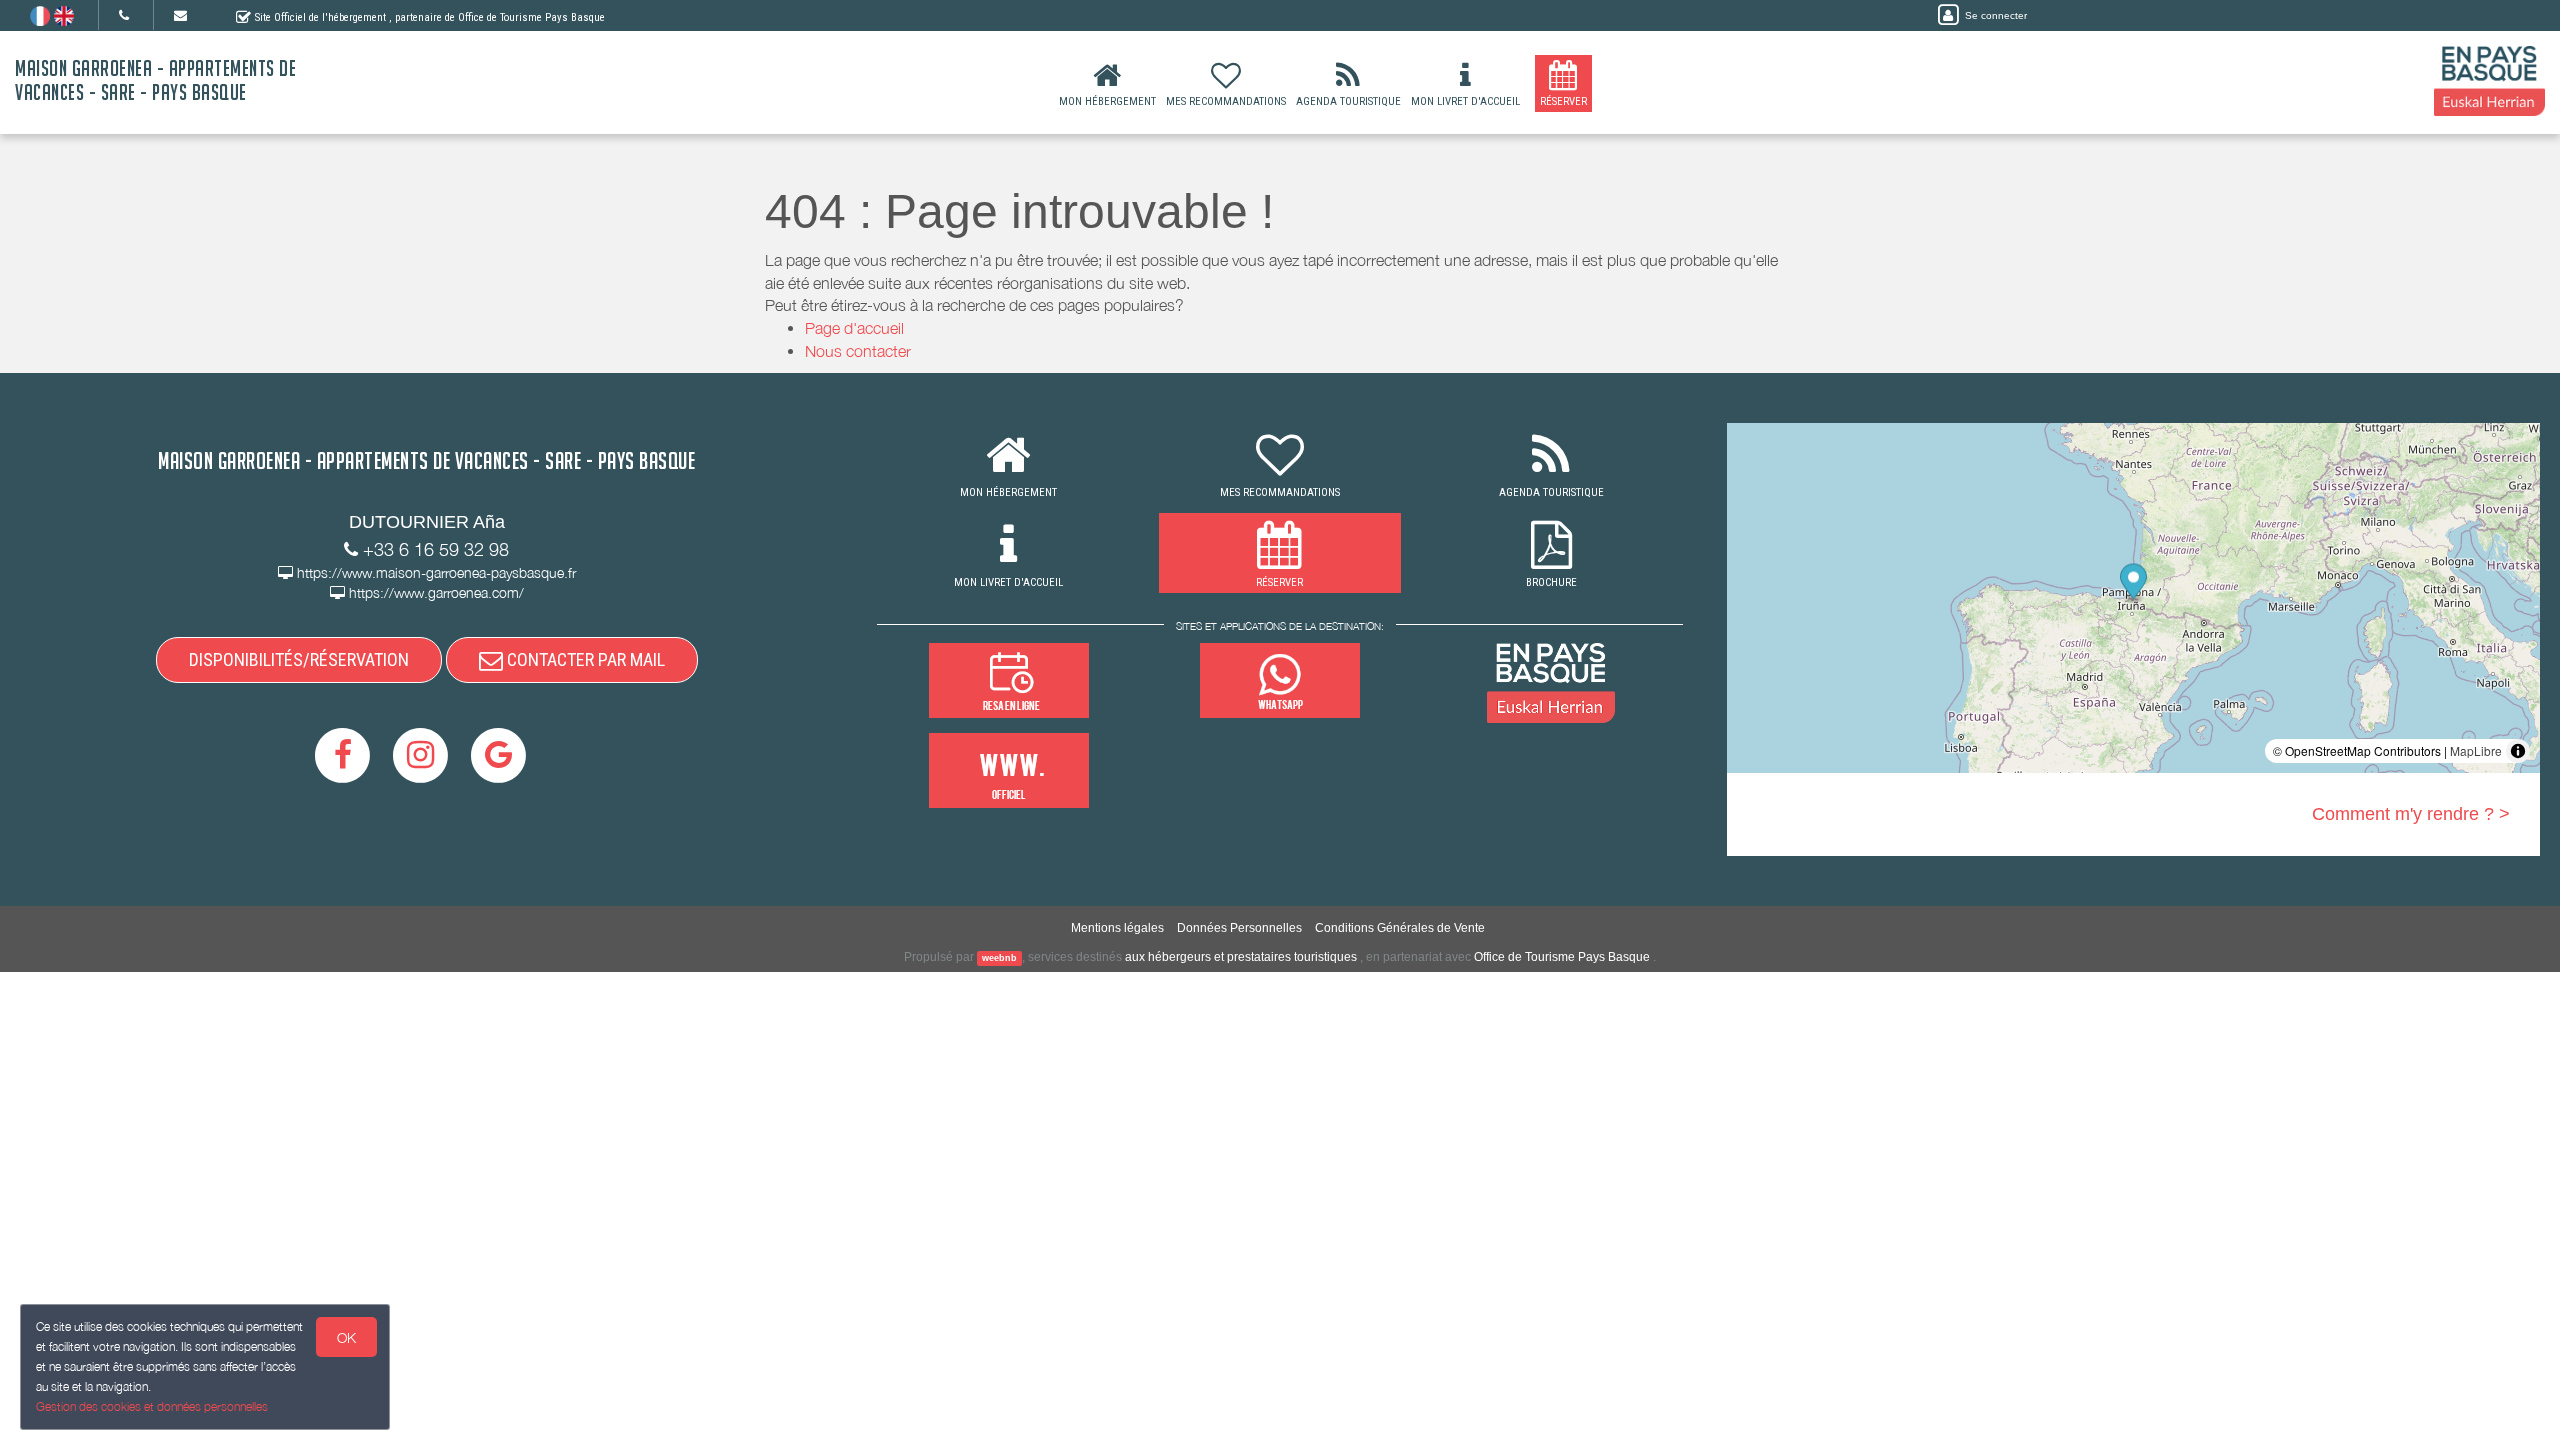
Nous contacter (858, 351)
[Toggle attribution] (2518, 751)
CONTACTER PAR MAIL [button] (584, 659)
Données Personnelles (1239, 928)
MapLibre (2476, 750)
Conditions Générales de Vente (1400, 928)
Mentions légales (1117, 928)
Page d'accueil (854, 328)
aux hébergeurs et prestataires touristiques (1241, 957)
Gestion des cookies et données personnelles (152, 1406)
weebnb (999, 958)
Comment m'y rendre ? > (2411, 814)
